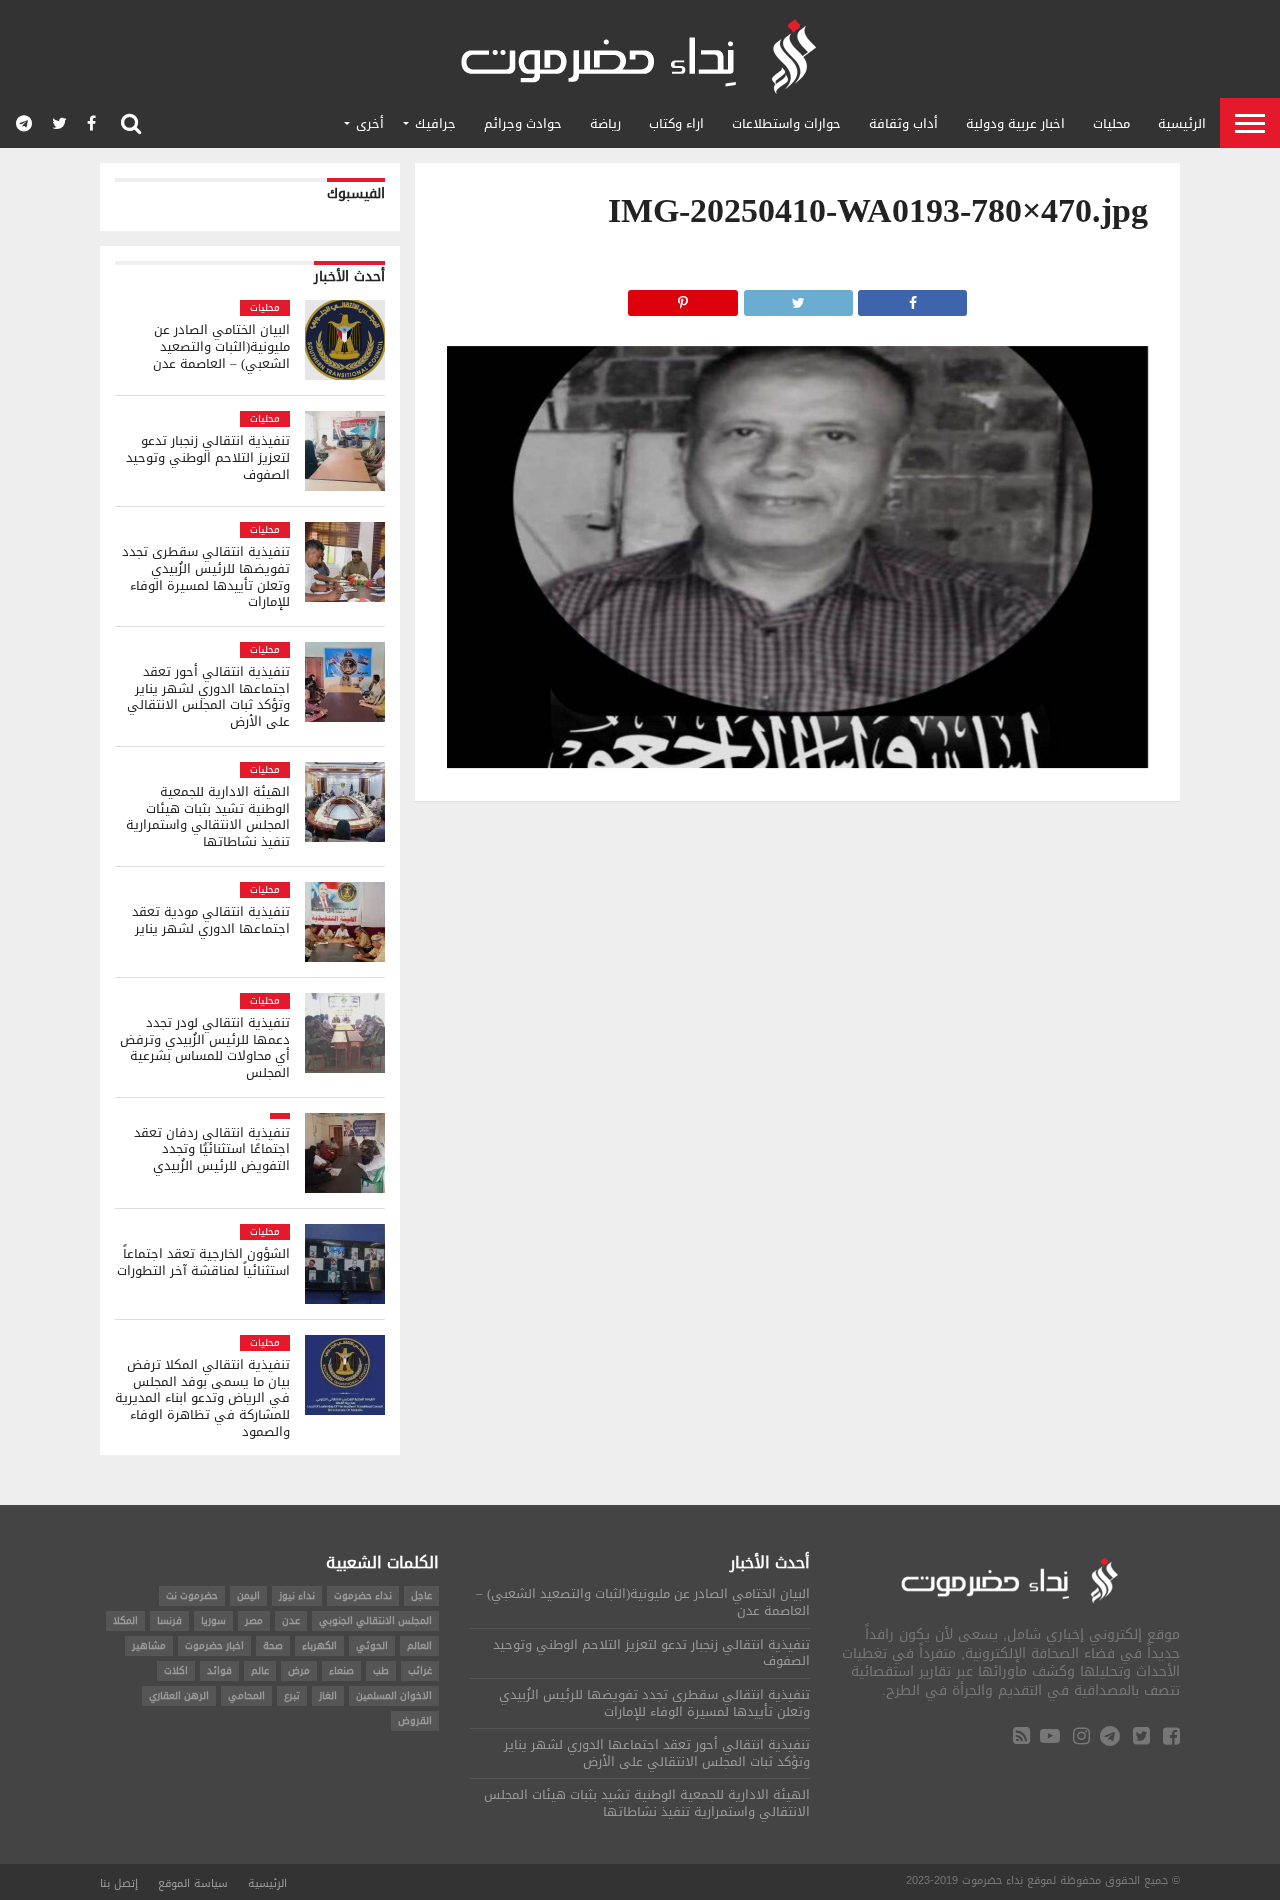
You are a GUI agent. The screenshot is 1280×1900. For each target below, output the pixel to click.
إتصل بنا (119, 1883)
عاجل (421, 1595)
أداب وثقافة (903, 123)
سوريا (213, 1620)
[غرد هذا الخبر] (798, 297)
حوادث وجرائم (523, 123)
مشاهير (149, 1645)
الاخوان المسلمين (394, 1695)
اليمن (248, 1595)
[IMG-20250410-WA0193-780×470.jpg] (797, 762)
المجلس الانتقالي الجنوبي (375, 1620)
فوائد (219, 1670)
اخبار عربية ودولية (1015, 123)
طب (381, 1670)
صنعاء (341, 1670)
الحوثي (372, 1645)
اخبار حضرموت (214, 1645)
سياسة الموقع (193, 1883)
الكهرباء (319, 1645)
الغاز (328, 1695)
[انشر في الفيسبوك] (912, 297)
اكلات (176, 1670)
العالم (419, 1645)
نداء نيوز (297, 1595)
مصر (254, 1620)
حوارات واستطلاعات (786, 123)
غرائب (420, 1670)
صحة (273, 1645)
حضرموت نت (192, 1595)
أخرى (370, 123)
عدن (291, 1620)
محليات (1111, 123)
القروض (415, 1720)
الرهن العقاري (179, 1695)
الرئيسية (1182, 123)
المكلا (125, 1620)
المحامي (246, 1695)
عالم (260, 1670)
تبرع (292, 1695)
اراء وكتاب (676, 123)
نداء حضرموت (363, 1595)
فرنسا (169, 1620)
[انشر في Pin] (683, 297)
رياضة (605, 123)
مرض (299, 1670)
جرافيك (435, 123)
